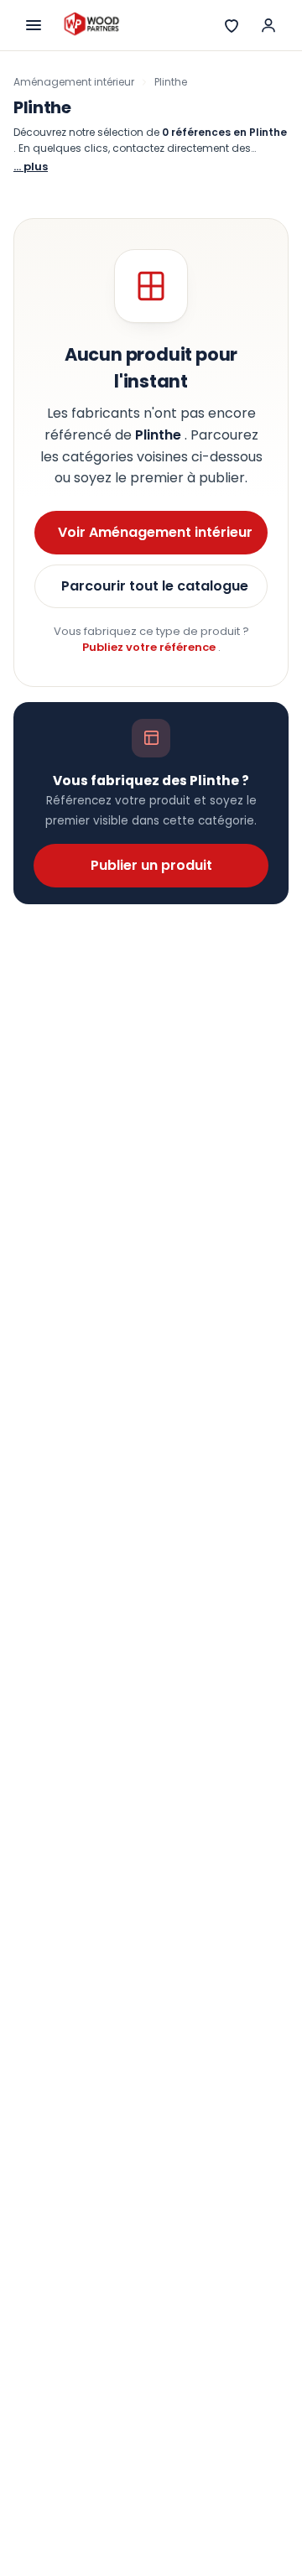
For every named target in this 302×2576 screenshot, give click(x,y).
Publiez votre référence (150, 647)
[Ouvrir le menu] (34, 25)
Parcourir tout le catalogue (155, 586)
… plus (31, 167)
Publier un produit (151, 865)
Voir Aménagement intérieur (155, 532)
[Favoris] (232, 25)
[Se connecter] (268, 25)
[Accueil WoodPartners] (91, 25)
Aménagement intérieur (74, 82)
